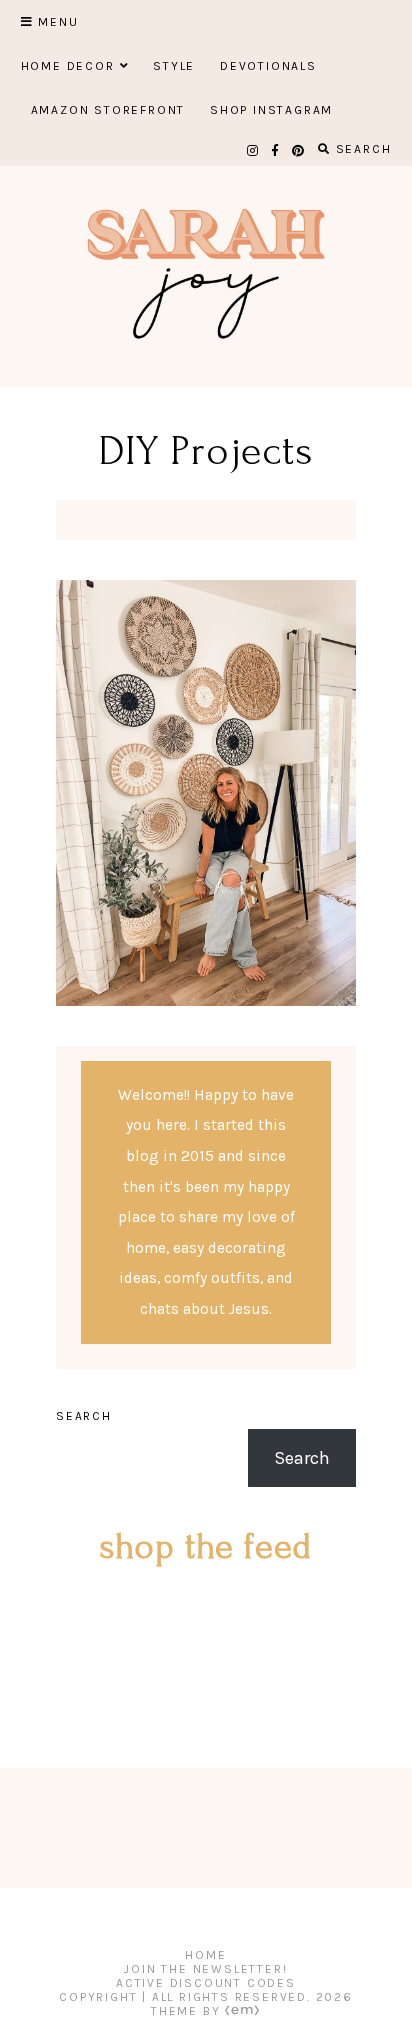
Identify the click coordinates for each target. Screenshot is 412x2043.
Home (205, 1955)
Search (84, 1416)
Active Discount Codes (206, 1983)
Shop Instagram (271, 110)
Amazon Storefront (108, 110)
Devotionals (268, 66)
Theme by (188, 2011)
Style (174, 66)
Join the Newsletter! (205, 1969)
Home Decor (68, 66)
